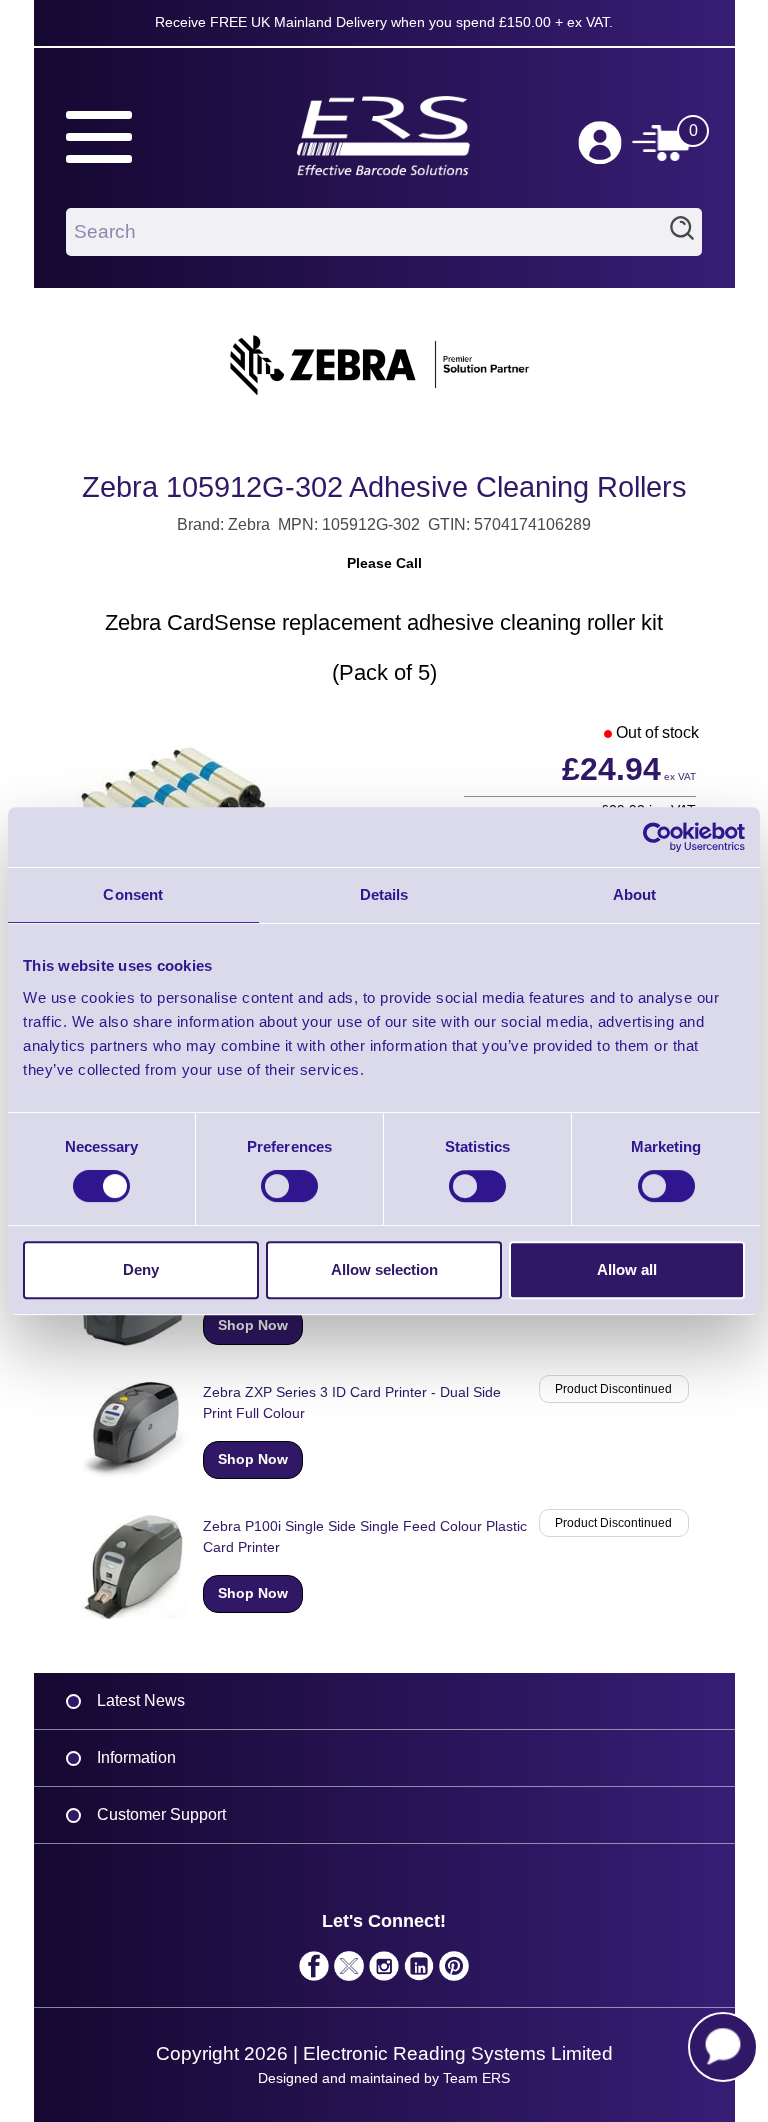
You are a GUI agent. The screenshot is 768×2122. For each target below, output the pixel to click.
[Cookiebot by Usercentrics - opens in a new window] (657, 837)
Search (682, 232)
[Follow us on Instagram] (384, 1971)
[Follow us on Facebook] (314, 1971)
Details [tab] (384, 894)
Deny (141, 1269)
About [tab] (635, 894)
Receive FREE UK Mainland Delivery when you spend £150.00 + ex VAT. (384, 22)
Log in (600, 143)
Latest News (141, 1700)
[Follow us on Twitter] (349, 1971)
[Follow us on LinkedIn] (419, 1971)
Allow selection (384, 1269)
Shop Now (253, 1325)
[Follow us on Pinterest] (454, 1971)
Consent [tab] (133, 894)
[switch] (289, 1186)
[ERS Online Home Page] (383, 127)
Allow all (627, 1269)
